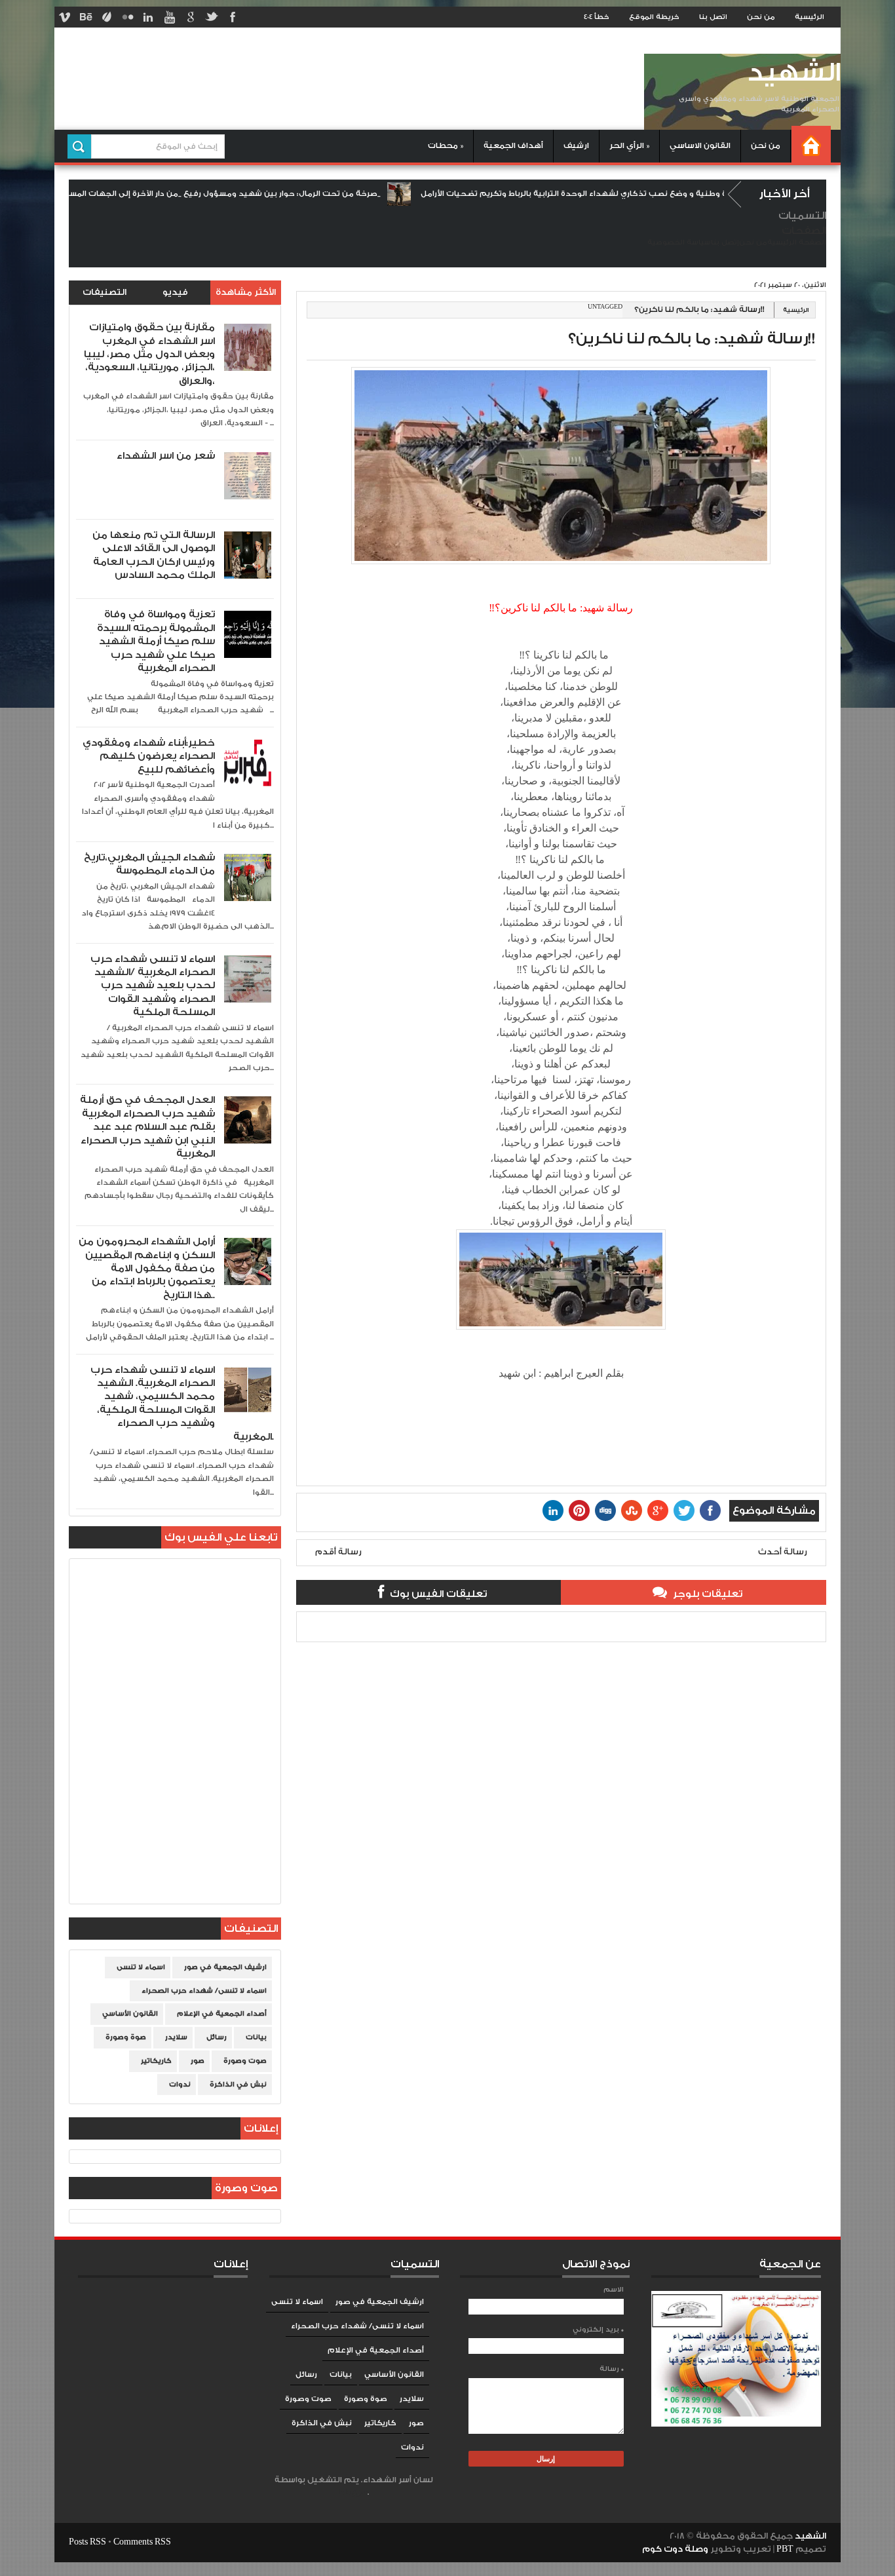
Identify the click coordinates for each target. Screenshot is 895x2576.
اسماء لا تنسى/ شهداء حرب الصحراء (204, 1991)
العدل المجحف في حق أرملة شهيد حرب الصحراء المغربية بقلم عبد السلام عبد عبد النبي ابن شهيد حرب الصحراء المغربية (147, 1127)
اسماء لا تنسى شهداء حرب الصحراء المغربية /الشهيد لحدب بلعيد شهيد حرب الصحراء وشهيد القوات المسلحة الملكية (153, 986)
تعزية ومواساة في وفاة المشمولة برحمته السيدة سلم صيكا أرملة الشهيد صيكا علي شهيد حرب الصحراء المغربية (156, 641)
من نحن (761, 17)
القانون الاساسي (700, 146)
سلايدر (176, 2037)
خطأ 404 (597, 17)
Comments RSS (142, 2542)
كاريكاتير (156, 2061)
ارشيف (576, 146)
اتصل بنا (713, 17)
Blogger (353, 2492)
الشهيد (794, 73)
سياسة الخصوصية (679, 242)
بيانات (256, 2037)
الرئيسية (809, 17)
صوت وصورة (245, 2061)
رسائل (217, 2037)
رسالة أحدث (783, 1552)
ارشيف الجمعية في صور (225, 1967)
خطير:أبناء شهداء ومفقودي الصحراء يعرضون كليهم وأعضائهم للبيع (149, 756)
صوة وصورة (126, 2037)
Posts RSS (87, 2542)
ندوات (180, 2085)
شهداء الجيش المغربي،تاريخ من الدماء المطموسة (149, 864)
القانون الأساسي (130, 2014)
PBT (786, 2549)
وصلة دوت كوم (675, 2549)
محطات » (446, 146)
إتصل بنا (725, 242)
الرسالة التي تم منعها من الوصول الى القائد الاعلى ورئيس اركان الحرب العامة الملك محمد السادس (154, 555)
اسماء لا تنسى (141, 1967)
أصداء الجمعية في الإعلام (222, 2014)
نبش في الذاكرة (238, 2085)
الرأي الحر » (629, 146)
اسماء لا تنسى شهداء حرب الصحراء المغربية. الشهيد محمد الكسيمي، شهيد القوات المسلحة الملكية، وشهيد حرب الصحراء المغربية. (182, 1403)
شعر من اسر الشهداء (166, 456)
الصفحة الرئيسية (797, 242)
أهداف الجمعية (513, 146)
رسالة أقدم (338, 1552)
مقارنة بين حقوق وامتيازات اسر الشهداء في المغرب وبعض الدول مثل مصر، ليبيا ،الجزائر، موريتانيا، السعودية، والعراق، (149, 354)
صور (198, 2061)
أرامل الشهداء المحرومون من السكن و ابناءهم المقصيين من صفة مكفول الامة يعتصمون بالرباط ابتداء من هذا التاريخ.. (147, 1268)
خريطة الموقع (654, 17)
